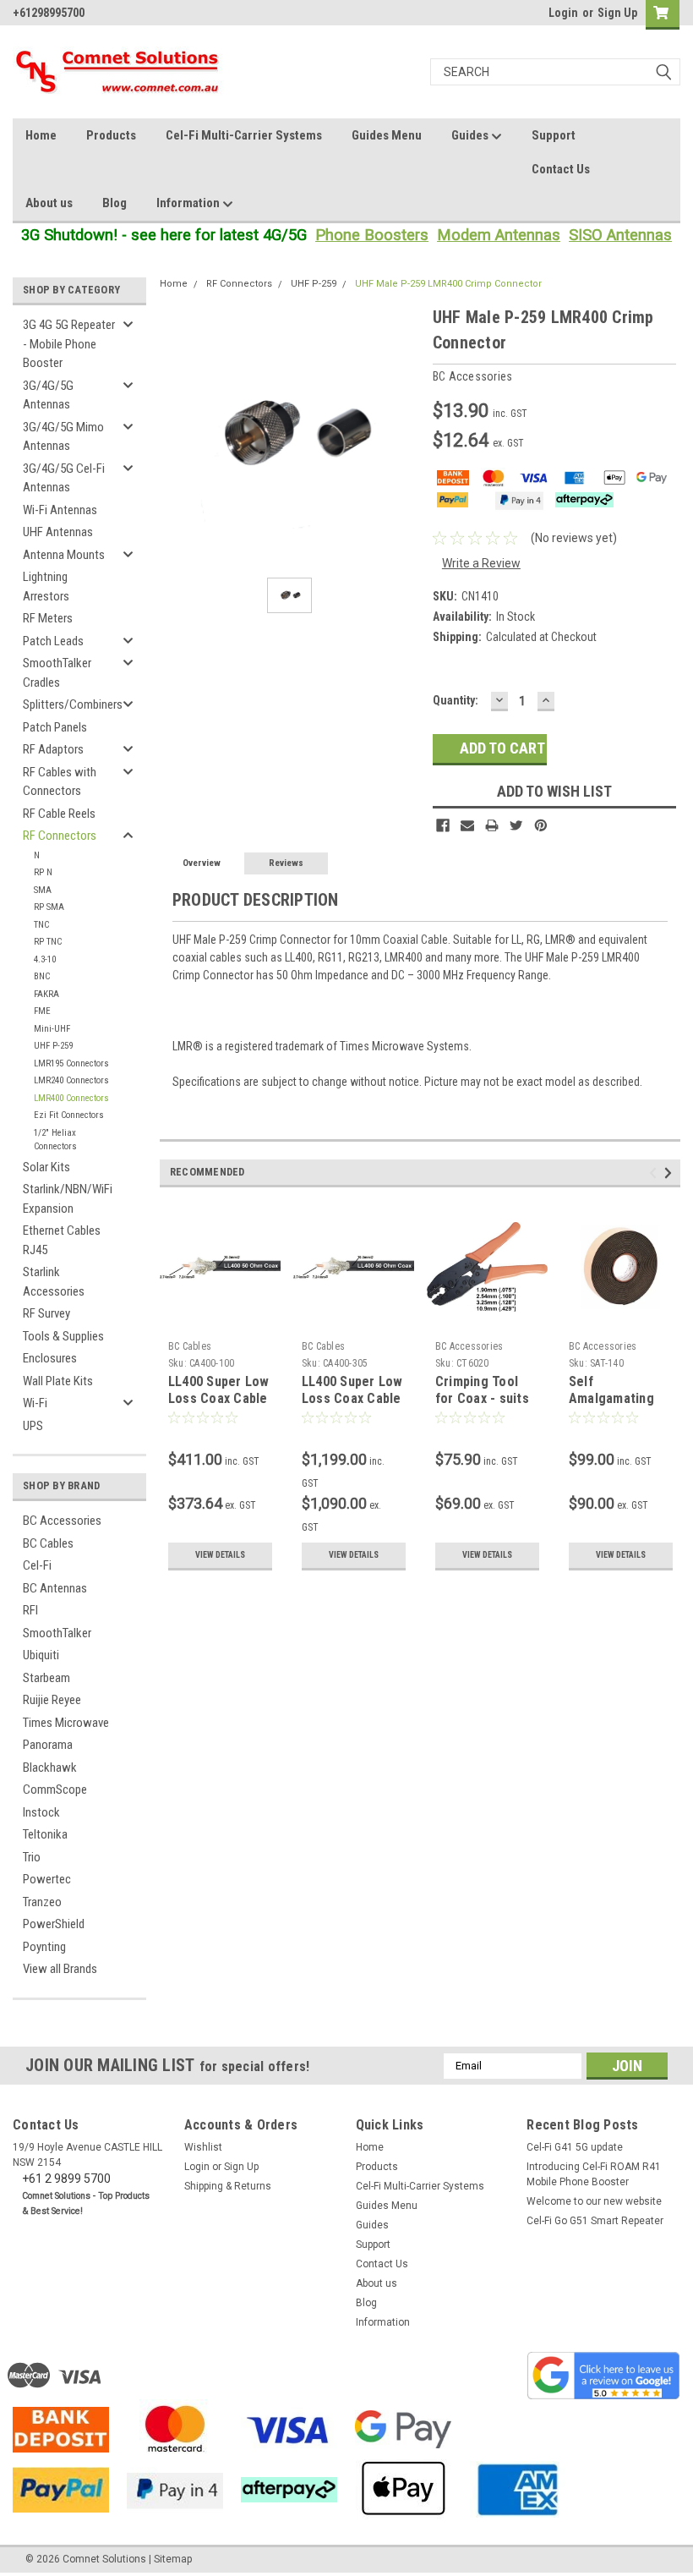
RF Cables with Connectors (60, 782)
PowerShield (54, 1924)
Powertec (47, 1879)
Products (111, 135)
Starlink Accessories (54, 1282)
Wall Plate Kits (58, 1381)
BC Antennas (55, 1588)
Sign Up (617, 13)
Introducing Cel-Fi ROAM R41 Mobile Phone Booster (594, 2174)
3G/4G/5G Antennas (48, 395)
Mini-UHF (52, 1029)
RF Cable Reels (59, 814)
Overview (202, 863)
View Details (220, 1555)
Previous (655, 1173)
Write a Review (481, 563)
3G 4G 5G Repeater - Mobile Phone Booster (69, 344)
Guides (471, 135)
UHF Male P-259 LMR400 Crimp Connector (448, 284)
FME (42, 1011)
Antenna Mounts (64, 555)
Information (189, 203)
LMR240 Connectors (71, 1080)
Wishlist (203, 2147)
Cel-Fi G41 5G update (575, 2147)
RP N (43, 872)
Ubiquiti (41, 1655)
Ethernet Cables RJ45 (62, 1240)
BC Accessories (62, 1521)
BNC (42, 976)
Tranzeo (42, 1902)
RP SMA (49, 907)
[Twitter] (516, 825)
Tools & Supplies (63, 1336)
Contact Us (561, 169)
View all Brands (60, 1969)
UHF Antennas (58, 532)
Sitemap (173, 2559)
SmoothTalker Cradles (57, 673)
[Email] (467, 825)
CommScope (55, 1789)
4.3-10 (45, 959)
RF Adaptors (53, 749)
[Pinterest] (541, 825)
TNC (41, 925)
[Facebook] (443, 825)
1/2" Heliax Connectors (55, 1140)
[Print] (492, 825)
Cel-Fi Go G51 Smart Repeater (595, 2221)
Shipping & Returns (228, 2186)
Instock (41, 1812)
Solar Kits (46, 1167)
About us (49, 203)
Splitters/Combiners (73, 704)
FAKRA (46, 994)
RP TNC (48, 942)
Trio (32, 1857)
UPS (33, 1426)
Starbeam (46, 1678)
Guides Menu (387, 135)
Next (671, 1173)
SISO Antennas (620, 235)
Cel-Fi (37, 1565)
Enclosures (50, 1358)
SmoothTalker (57, 1633)
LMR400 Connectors (71, 1098)
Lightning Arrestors (46, 586)
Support (554, 135)
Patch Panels (55, 727)
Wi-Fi (35, 1403)
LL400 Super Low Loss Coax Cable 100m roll (219, 1398)
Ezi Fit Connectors (69, 1115)
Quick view (220, 1321)
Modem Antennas (499, 235)
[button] (603, 2376)
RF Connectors (60, 836)
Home (41, 135)
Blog (115, 203)
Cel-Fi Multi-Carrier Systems (244, 135)
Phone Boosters (372, 235)
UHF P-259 (53, 1046)
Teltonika (45, 1834)
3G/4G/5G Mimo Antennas (63, 437)
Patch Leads (53, 641)
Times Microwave (66, 1723)
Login (563, 13)
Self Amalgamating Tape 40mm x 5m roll (618, 1406)
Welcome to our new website (594, 2201)
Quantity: (456, 700)
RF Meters (48, 618)
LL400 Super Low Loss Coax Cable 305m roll (352, 1398)
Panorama (48, 1745)
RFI (30, 1610)
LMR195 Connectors (71, 1063)
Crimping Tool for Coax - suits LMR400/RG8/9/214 (491, 1398)
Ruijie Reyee (52, 1700)
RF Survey (46, 1313)
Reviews (286, 863)
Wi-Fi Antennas (60, 510)
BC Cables (48, 1543)
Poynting (44, 1947)
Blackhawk (50, 1768)
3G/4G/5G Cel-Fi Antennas (64, 478)
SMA (43, 890)
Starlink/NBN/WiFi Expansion (68, 1199)
